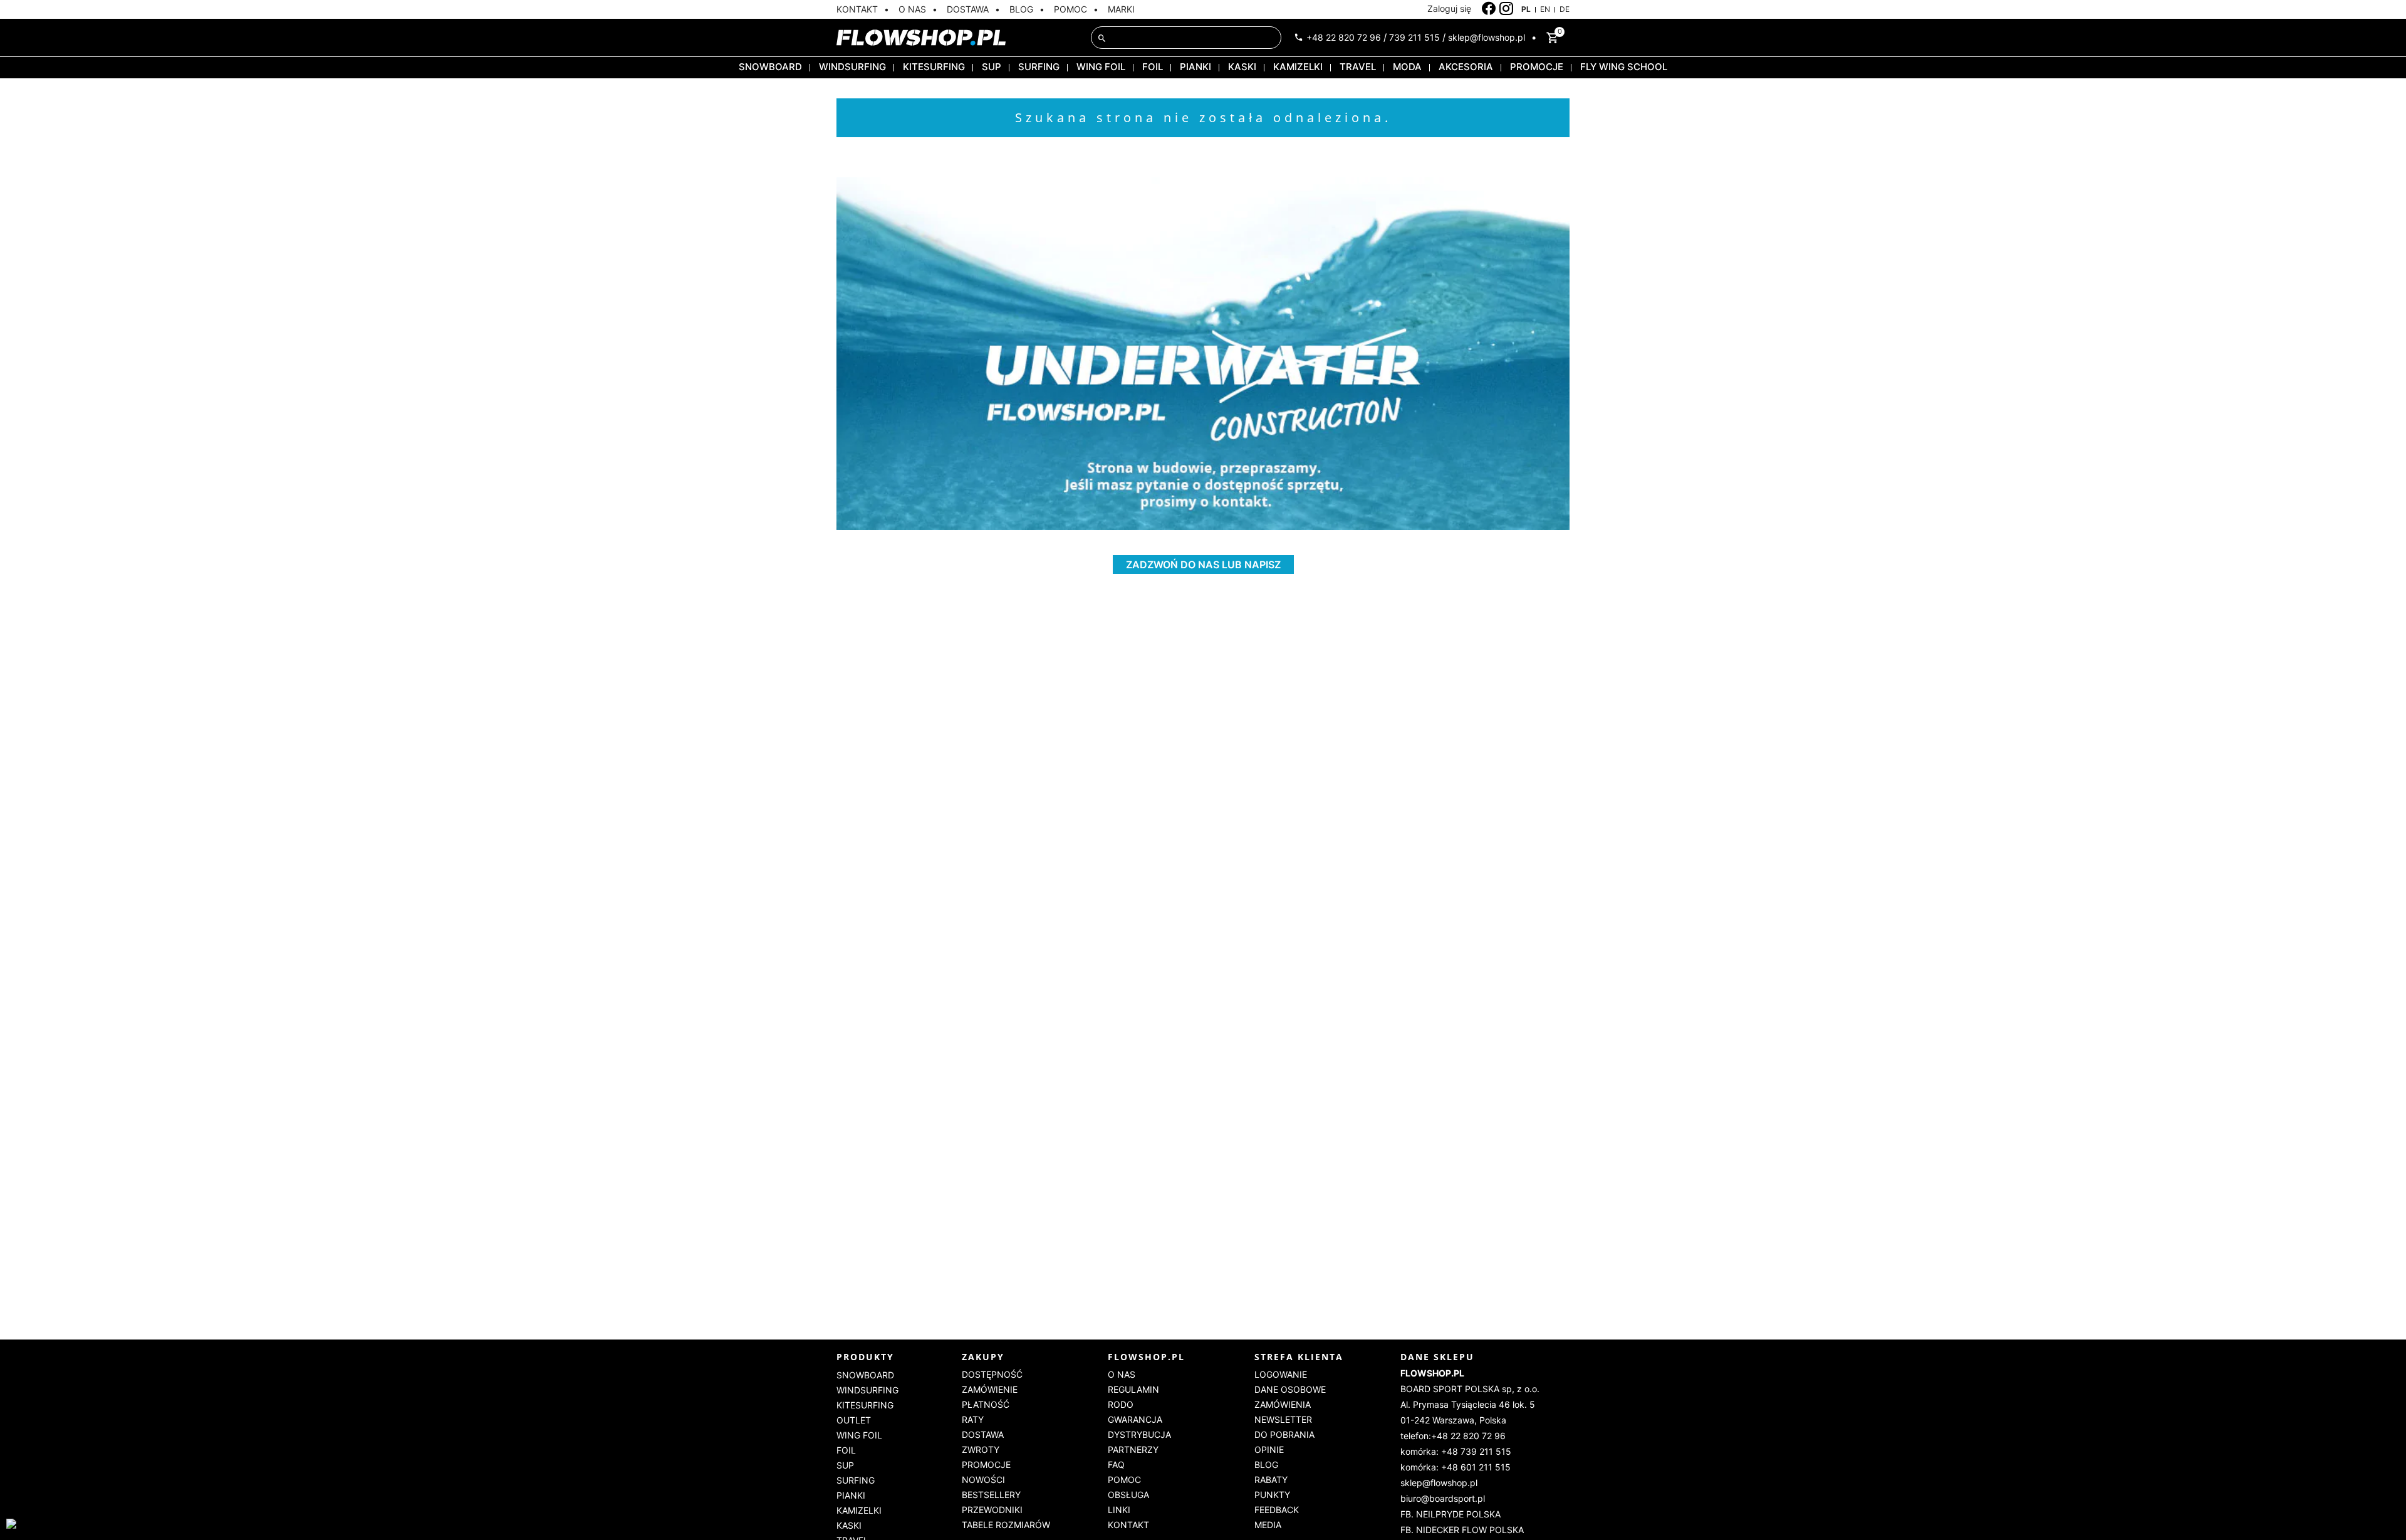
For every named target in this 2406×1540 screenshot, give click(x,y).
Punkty (1272, 1495)
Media (1268, 1525)
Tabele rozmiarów (1006, 1525)
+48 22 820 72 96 (1344, 37)
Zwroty (981, 1449)
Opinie (1269, 1449)
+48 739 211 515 (1476, 1451)
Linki (1119, 1510)
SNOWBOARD (770, 67)
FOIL (1153, 67)
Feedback (1277, 1510)
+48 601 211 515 (1476, 1467)
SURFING (1039, 67)
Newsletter (1283, 1419)
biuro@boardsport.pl (1443, 1498)
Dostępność (992, 1374)
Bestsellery (991, 1495)
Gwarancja (1135, 1419)
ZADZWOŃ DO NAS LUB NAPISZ (1203, 564)
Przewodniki (992, 1510)
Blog (1266, 1465)
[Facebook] (1489, 9)
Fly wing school (1624, 67)
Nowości (983, 1480)
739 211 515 (1414, 37)
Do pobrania (1284, 1434)
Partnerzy (1133, 1449)
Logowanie (1281, 1374)
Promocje (986, 1465)
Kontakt (1128, 1525)
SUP (992, 67)
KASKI (1242, 67)
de (1565, 9)
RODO (1121, 1404)
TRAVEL (1358, 67)
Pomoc (1124, 1480)
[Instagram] (1507, 9)
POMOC (1070, 9)
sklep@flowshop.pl (1487, 37)
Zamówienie (990, 1389)
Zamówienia (1283, 1404)
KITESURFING (934, 67)
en (1545, 9)
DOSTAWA (968, 9)
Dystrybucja (1139, 1434)
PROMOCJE (1537, 67)
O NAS (912, 9)
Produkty (865, 1357)
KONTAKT (857, 9)
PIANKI (1195, 67)
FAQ (1116, 1465)
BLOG (1021, 9)
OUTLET (854, 1420)
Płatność (986, 1404)
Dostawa (983, 1434)
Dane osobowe (1290, 1389)
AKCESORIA (1466, 67)
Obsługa (1128, 1495)
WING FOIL (1101, 67)
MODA (1407, 67)
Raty (973, 1419)
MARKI (1121, 9)
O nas (1122, 1374)
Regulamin (1133, 1389)
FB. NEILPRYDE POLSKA (1450, 1514)
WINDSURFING (852, 67)
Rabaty (1271, 1480)
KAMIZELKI (1298, 67)
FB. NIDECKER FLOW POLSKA (1462, 1530)
